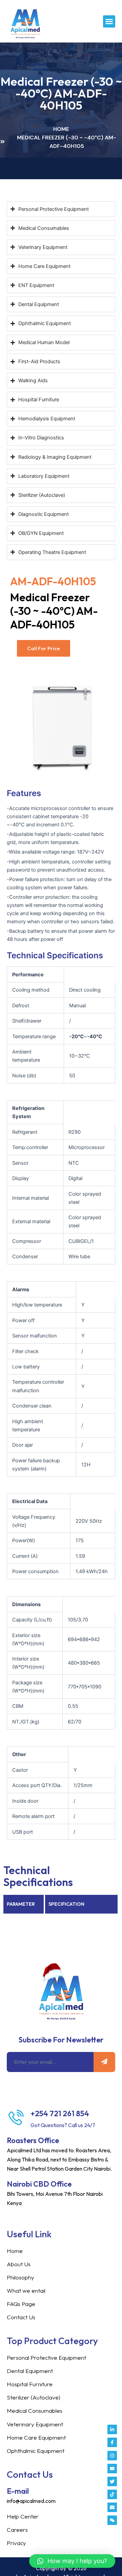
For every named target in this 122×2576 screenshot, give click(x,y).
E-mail (18, 2491)
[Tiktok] (112, 2494)
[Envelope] (112, 2507)
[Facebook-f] (112, 2442)
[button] (109, 21)
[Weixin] (112, 2520)
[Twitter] (112, 2481)
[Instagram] (112, 2456)
